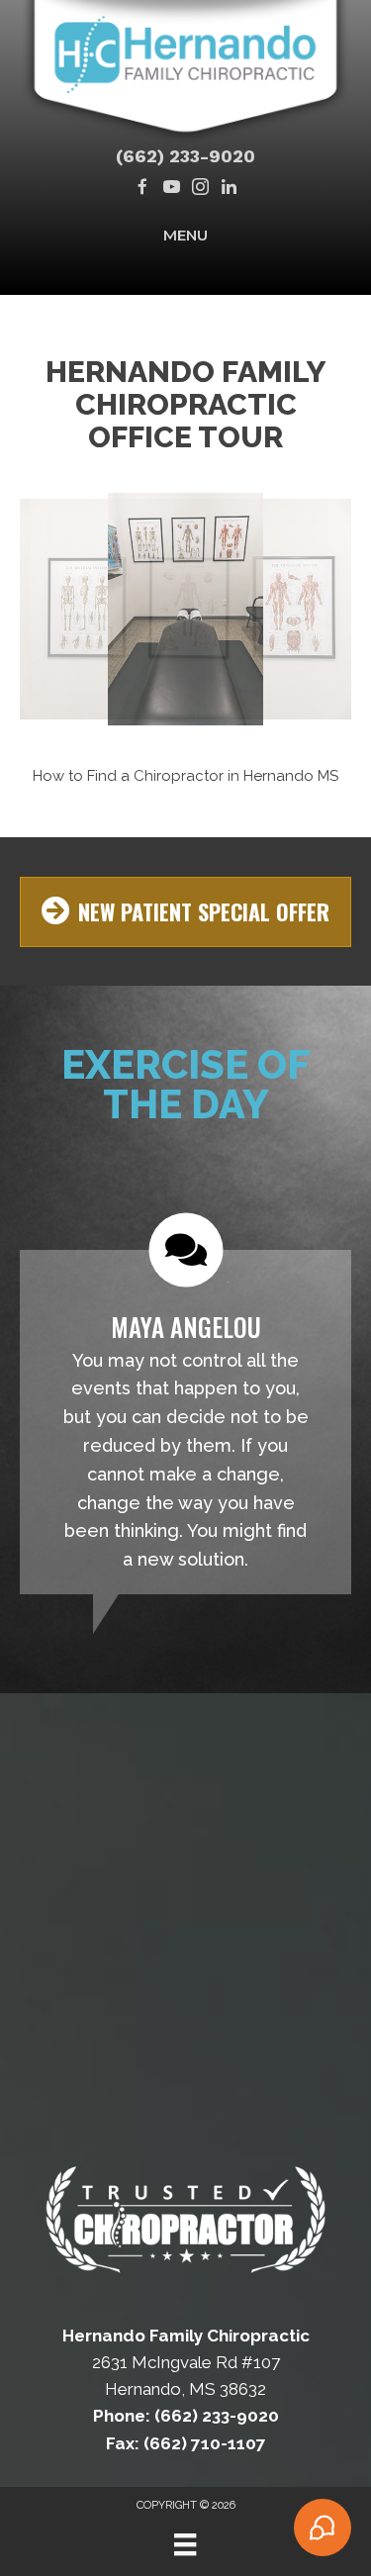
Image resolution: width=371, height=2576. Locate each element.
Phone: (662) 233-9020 (186, 2416)
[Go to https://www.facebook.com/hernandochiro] (143, 189)
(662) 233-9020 (185, 156)
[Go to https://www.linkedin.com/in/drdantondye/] (229, 189)
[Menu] (185, 2544)
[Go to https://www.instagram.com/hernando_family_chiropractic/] (200, 189)
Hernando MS (291, 776)
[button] (69, 636)
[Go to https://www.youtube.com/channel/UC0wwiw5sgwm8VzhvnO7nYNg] (172, 189)
